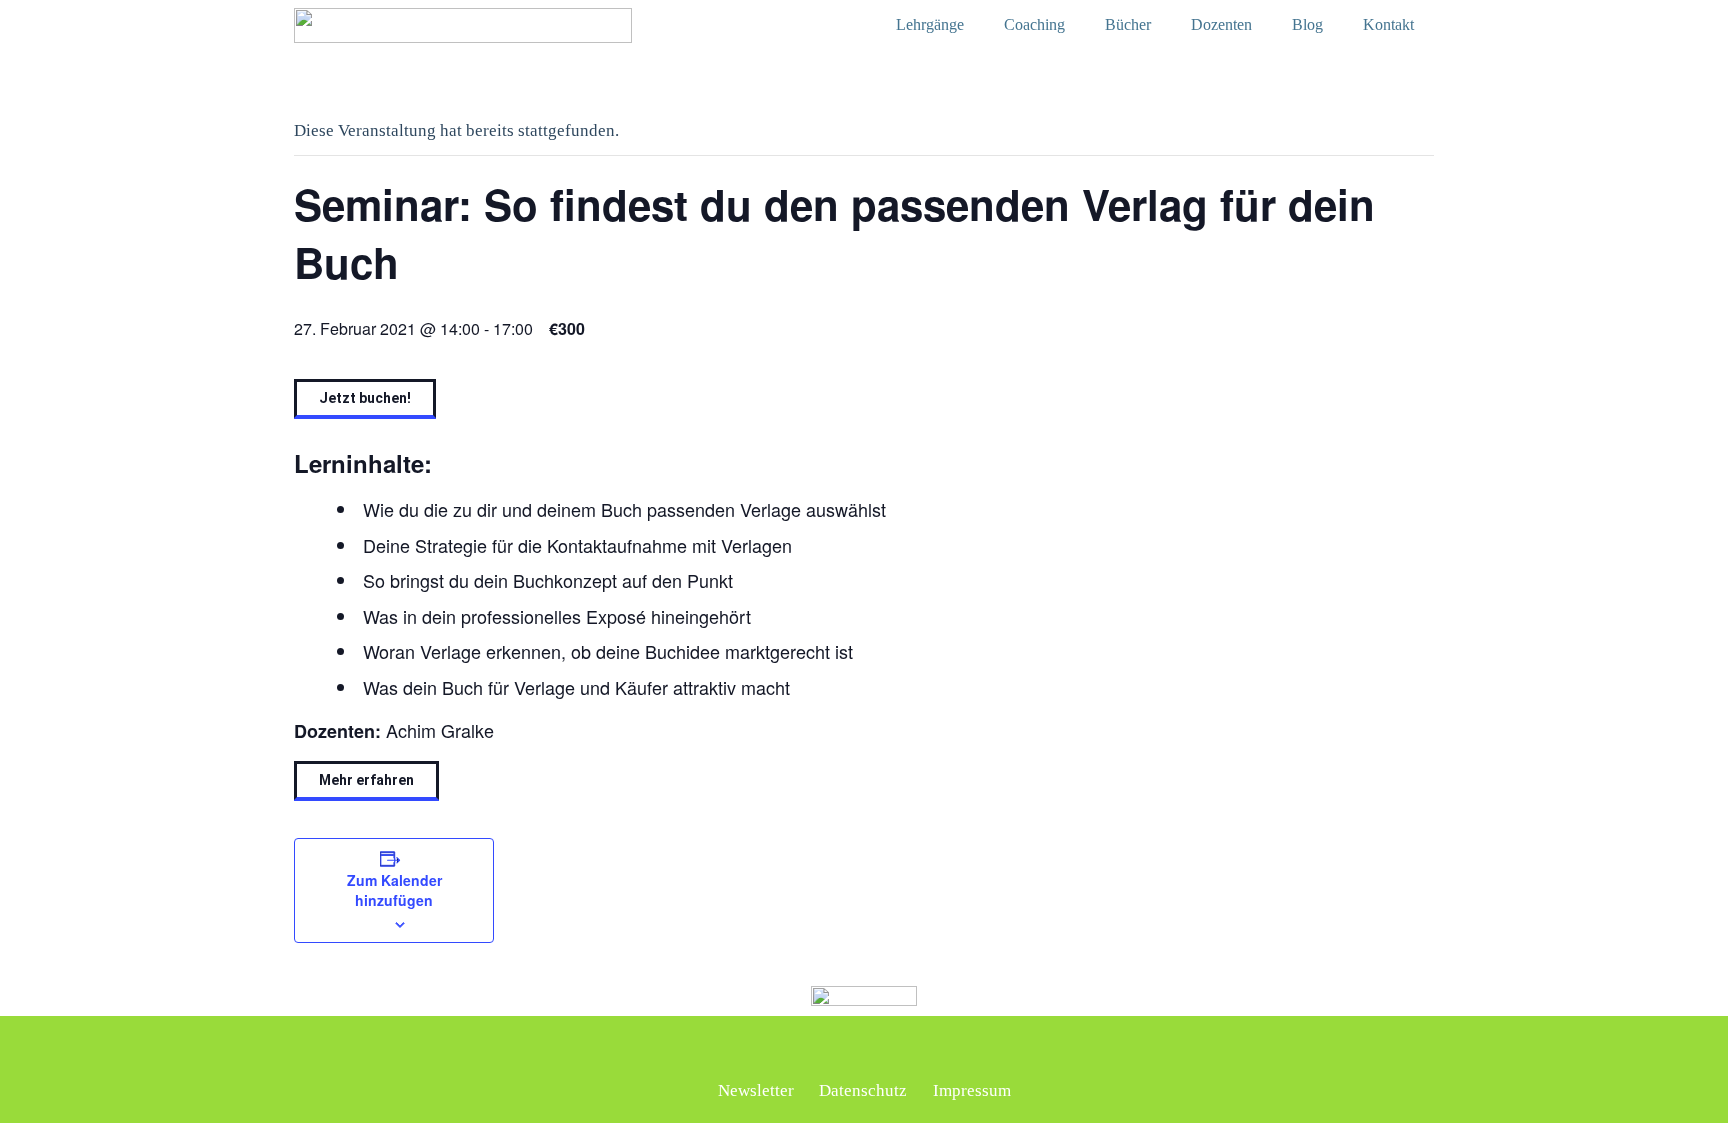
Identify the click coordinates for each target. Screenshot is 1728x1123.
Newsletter (756, 1090)
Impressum (972, 1090)
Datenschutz (863, 1090)
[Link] (463, 25)
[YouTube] (921, 1050)
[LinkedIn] (808, 1050)
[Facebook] (883, 1050)
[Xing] (846, 1050)
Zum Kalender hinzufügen (394, 890)
